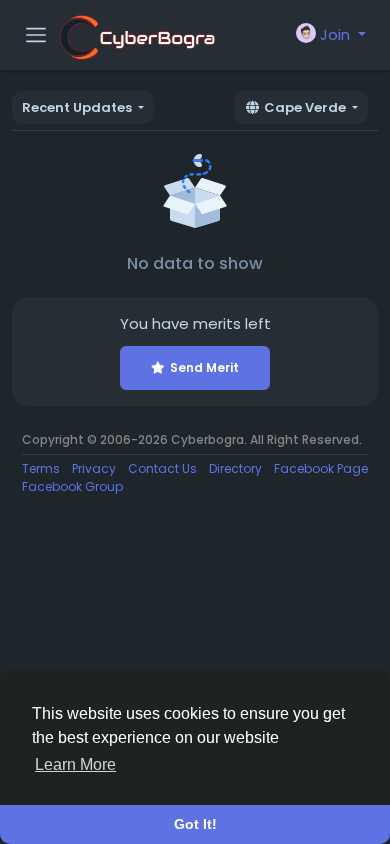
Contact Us (162, 468)
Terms (41, 468)
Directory (235, 468)
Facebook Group (72, 486)
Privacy (94, 468)
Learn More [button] (75, 764)
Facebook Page (321, 468)
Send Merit (204, 367)
